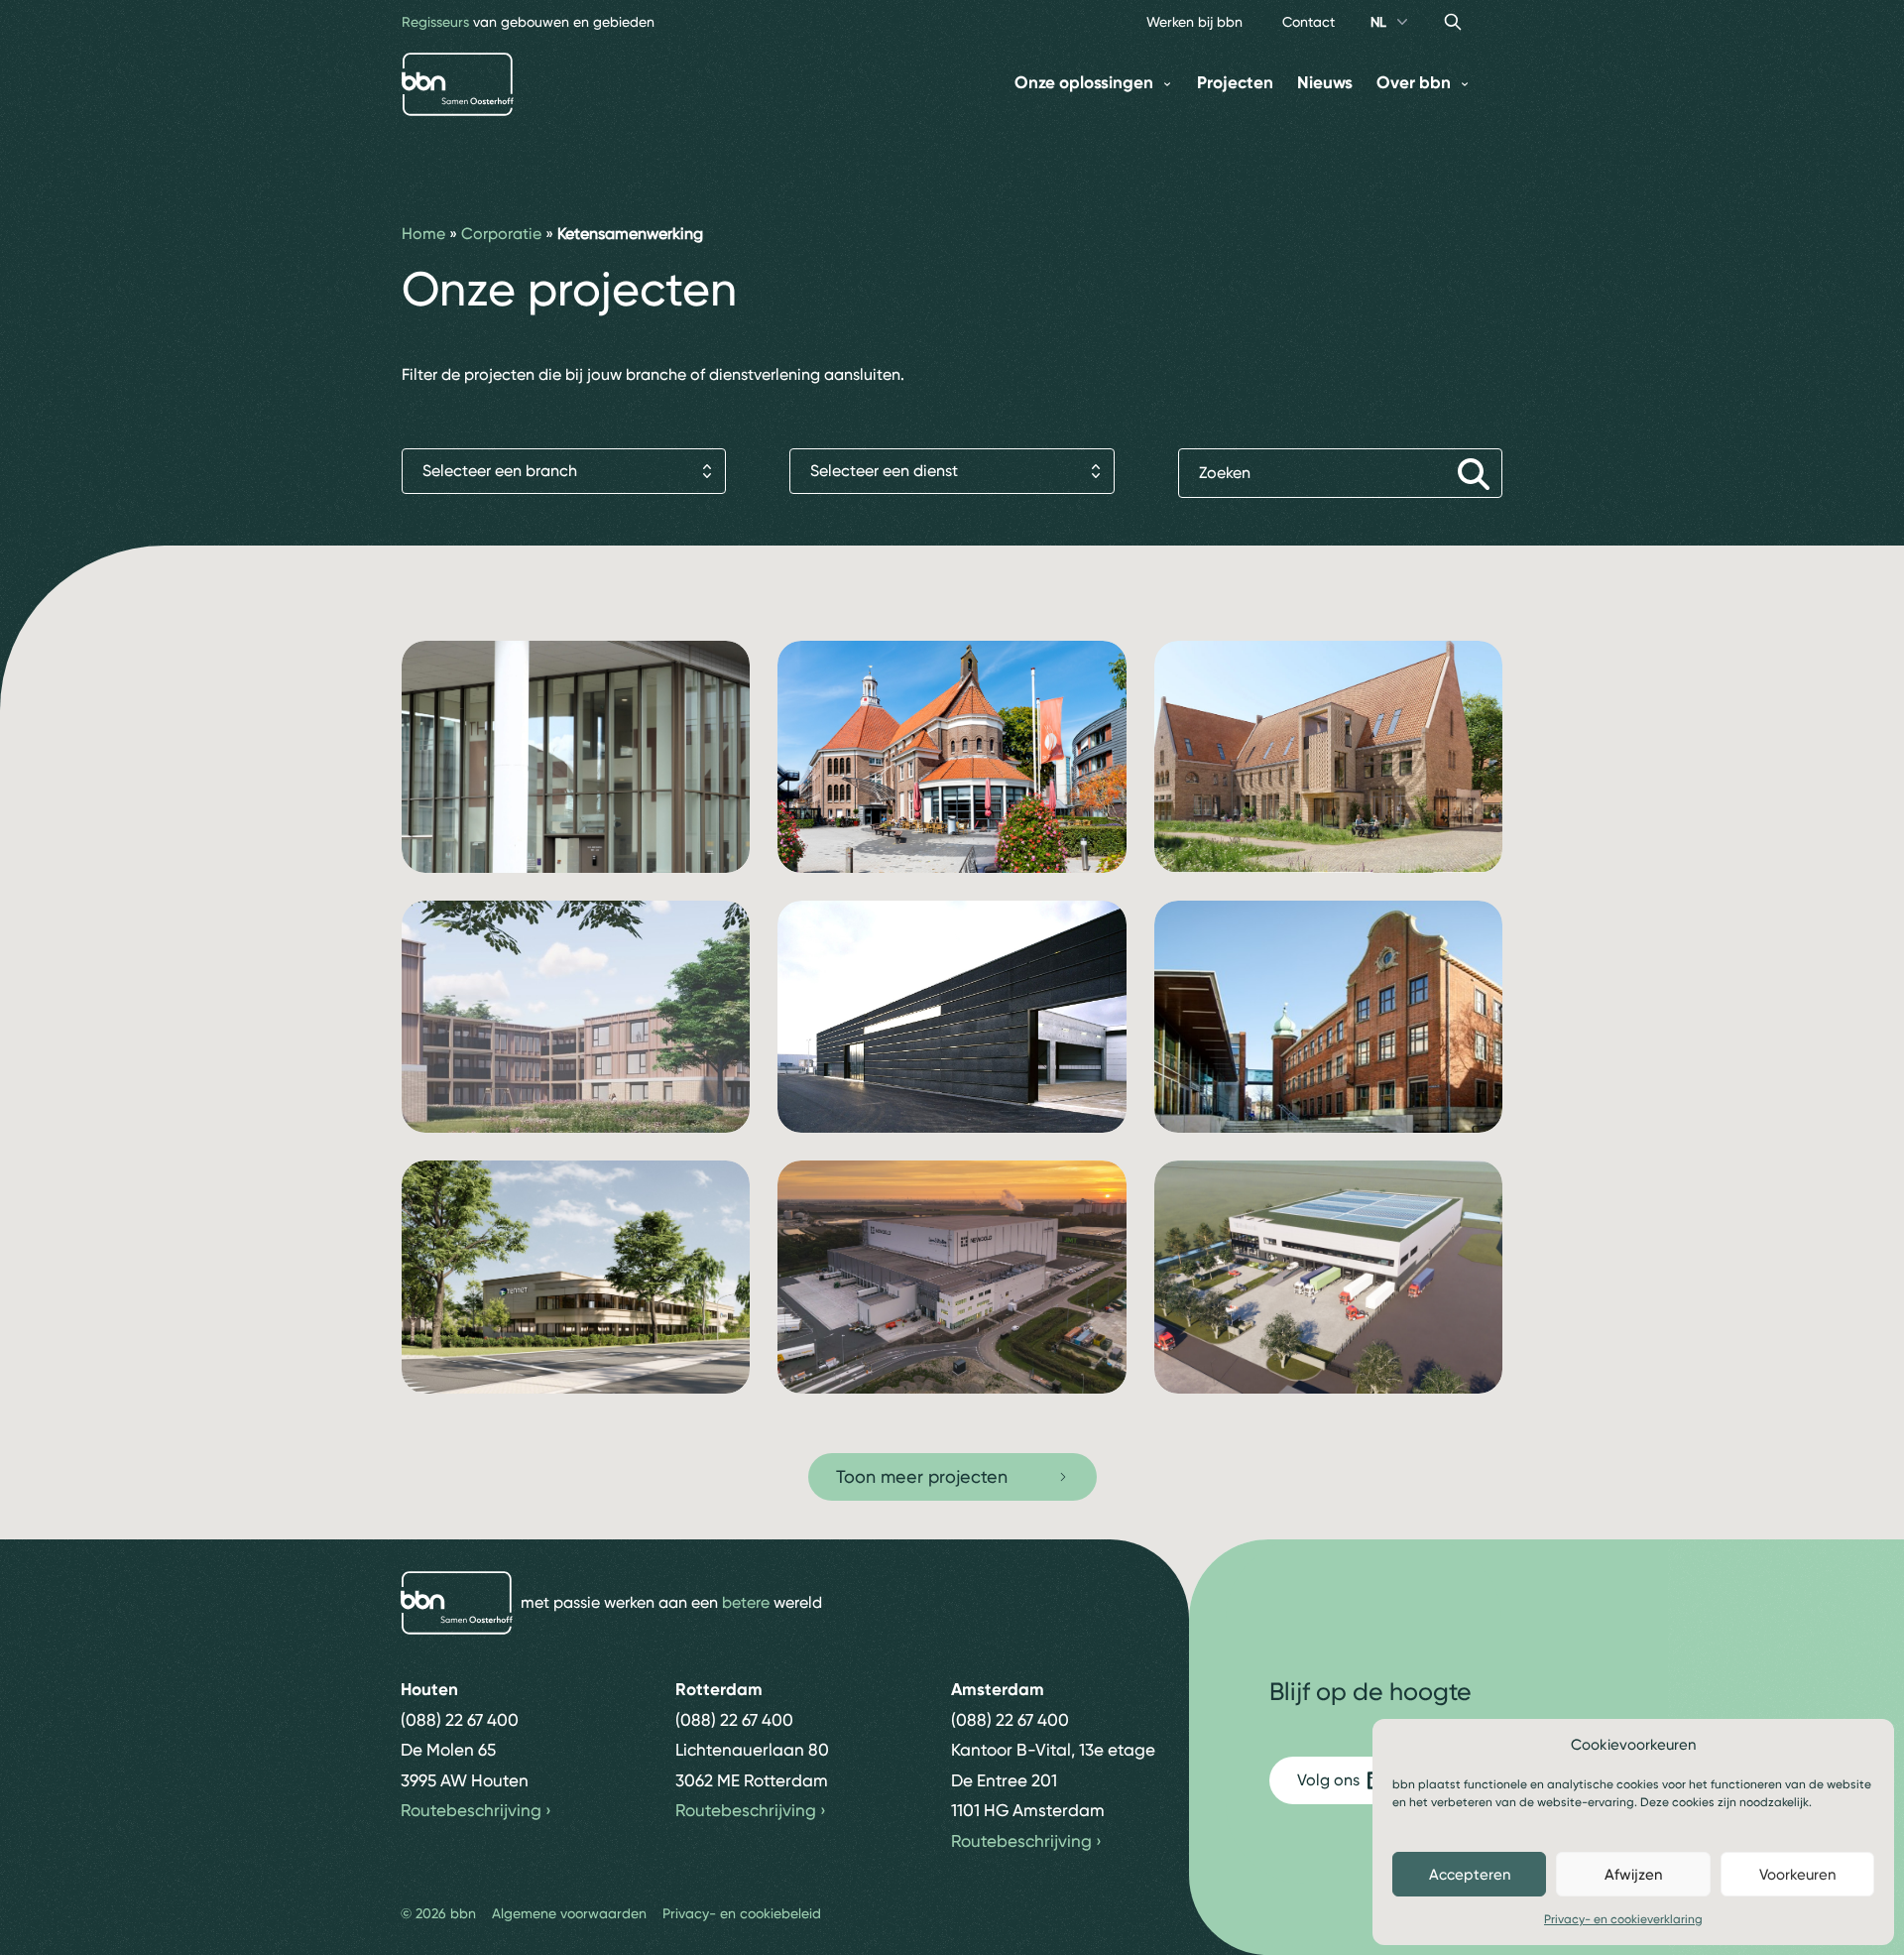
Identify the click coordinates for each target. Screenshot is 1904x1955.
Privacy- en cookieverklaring (1623, 1919)
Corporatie (501, 234)
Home (423, 234)
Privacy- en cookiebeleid (742, 1913)
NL (1378, 22)
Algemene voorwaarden (569, 1913)
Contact (1309, 22)
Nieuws (1325, 83)
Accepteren (1470, 1875)
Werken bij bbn (1194, 22)
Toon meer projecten (922, 1476)
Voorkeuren (1797, 1875)
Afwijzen (1633, 1875)
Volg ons (1328, 1780)
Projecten (1235, 83)
